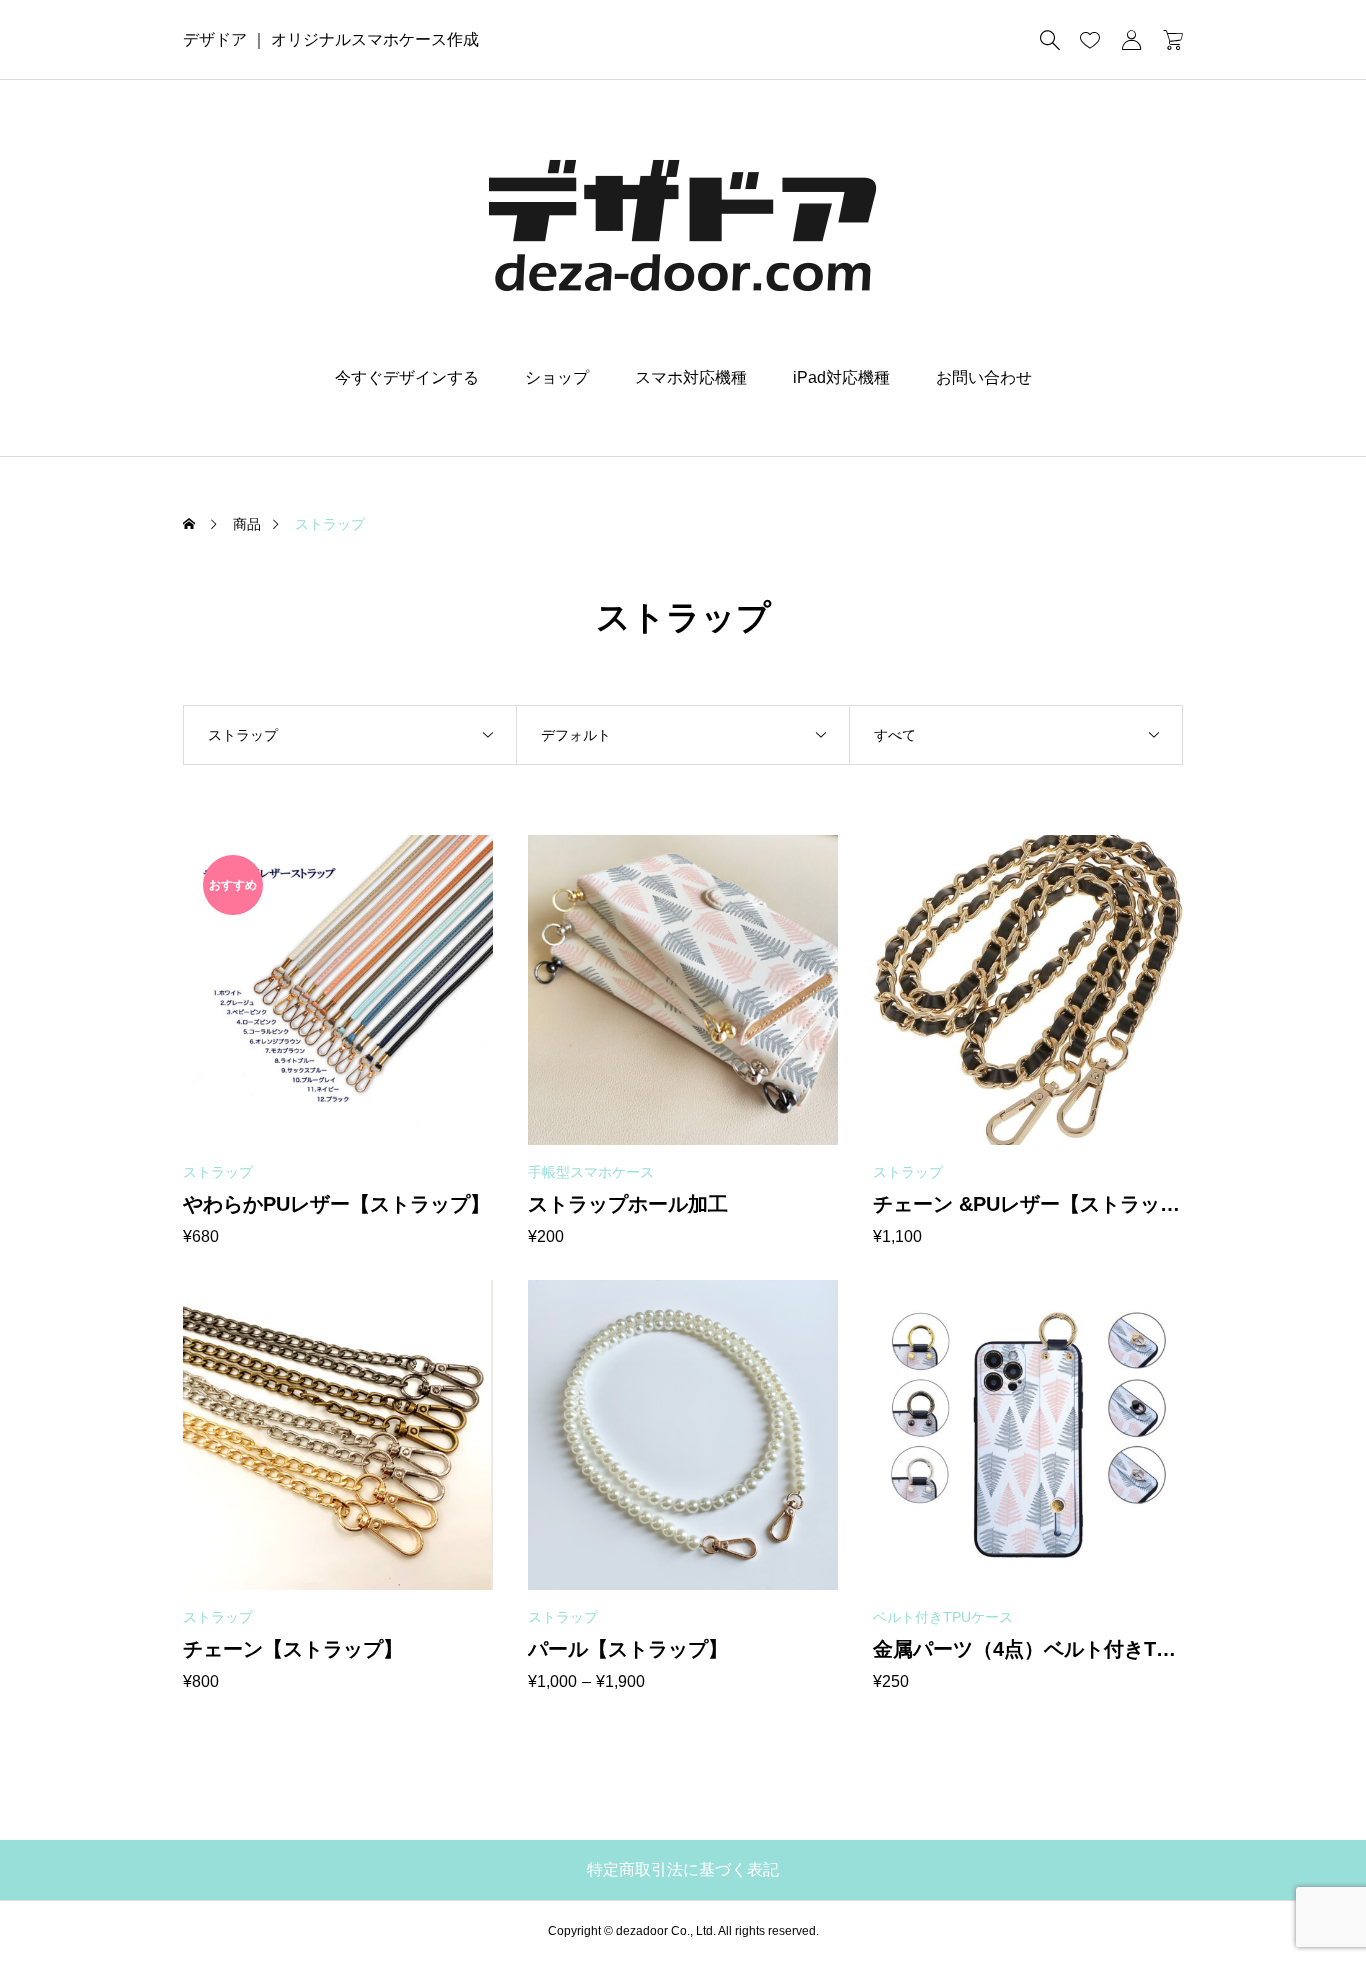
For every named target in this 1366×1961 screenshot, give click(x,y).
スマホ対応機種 (691, 377)
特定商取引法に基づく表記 (683, 1869)
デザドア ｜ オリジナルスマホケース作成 (331, 39)
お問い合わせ (984, 377)
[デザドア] (683, 225)
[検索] (1050, 40)
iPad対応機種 (841, 377)
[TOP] (1303, 1898)
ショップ (557, 377)
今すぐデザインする (407, 377)
